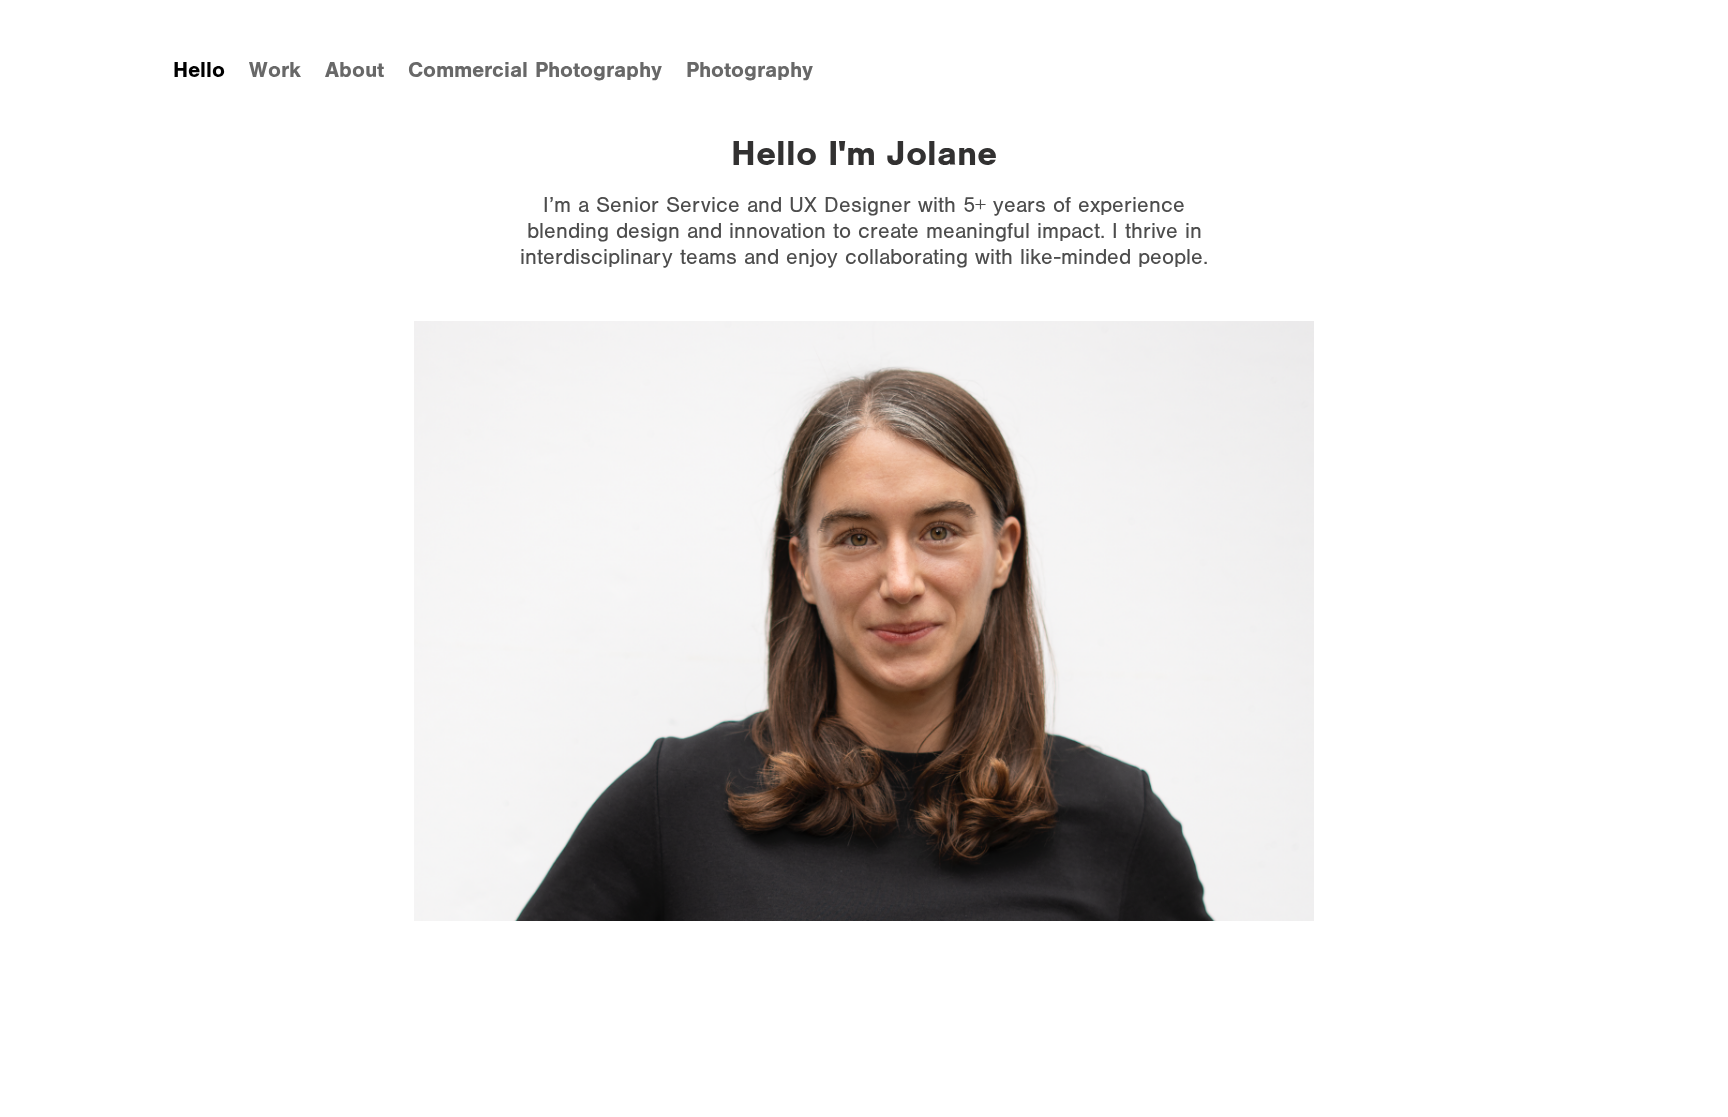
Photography (749, 70)
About (354, 70)
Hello (199, 70)
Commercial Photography (535, 70)
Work (275, 70)
